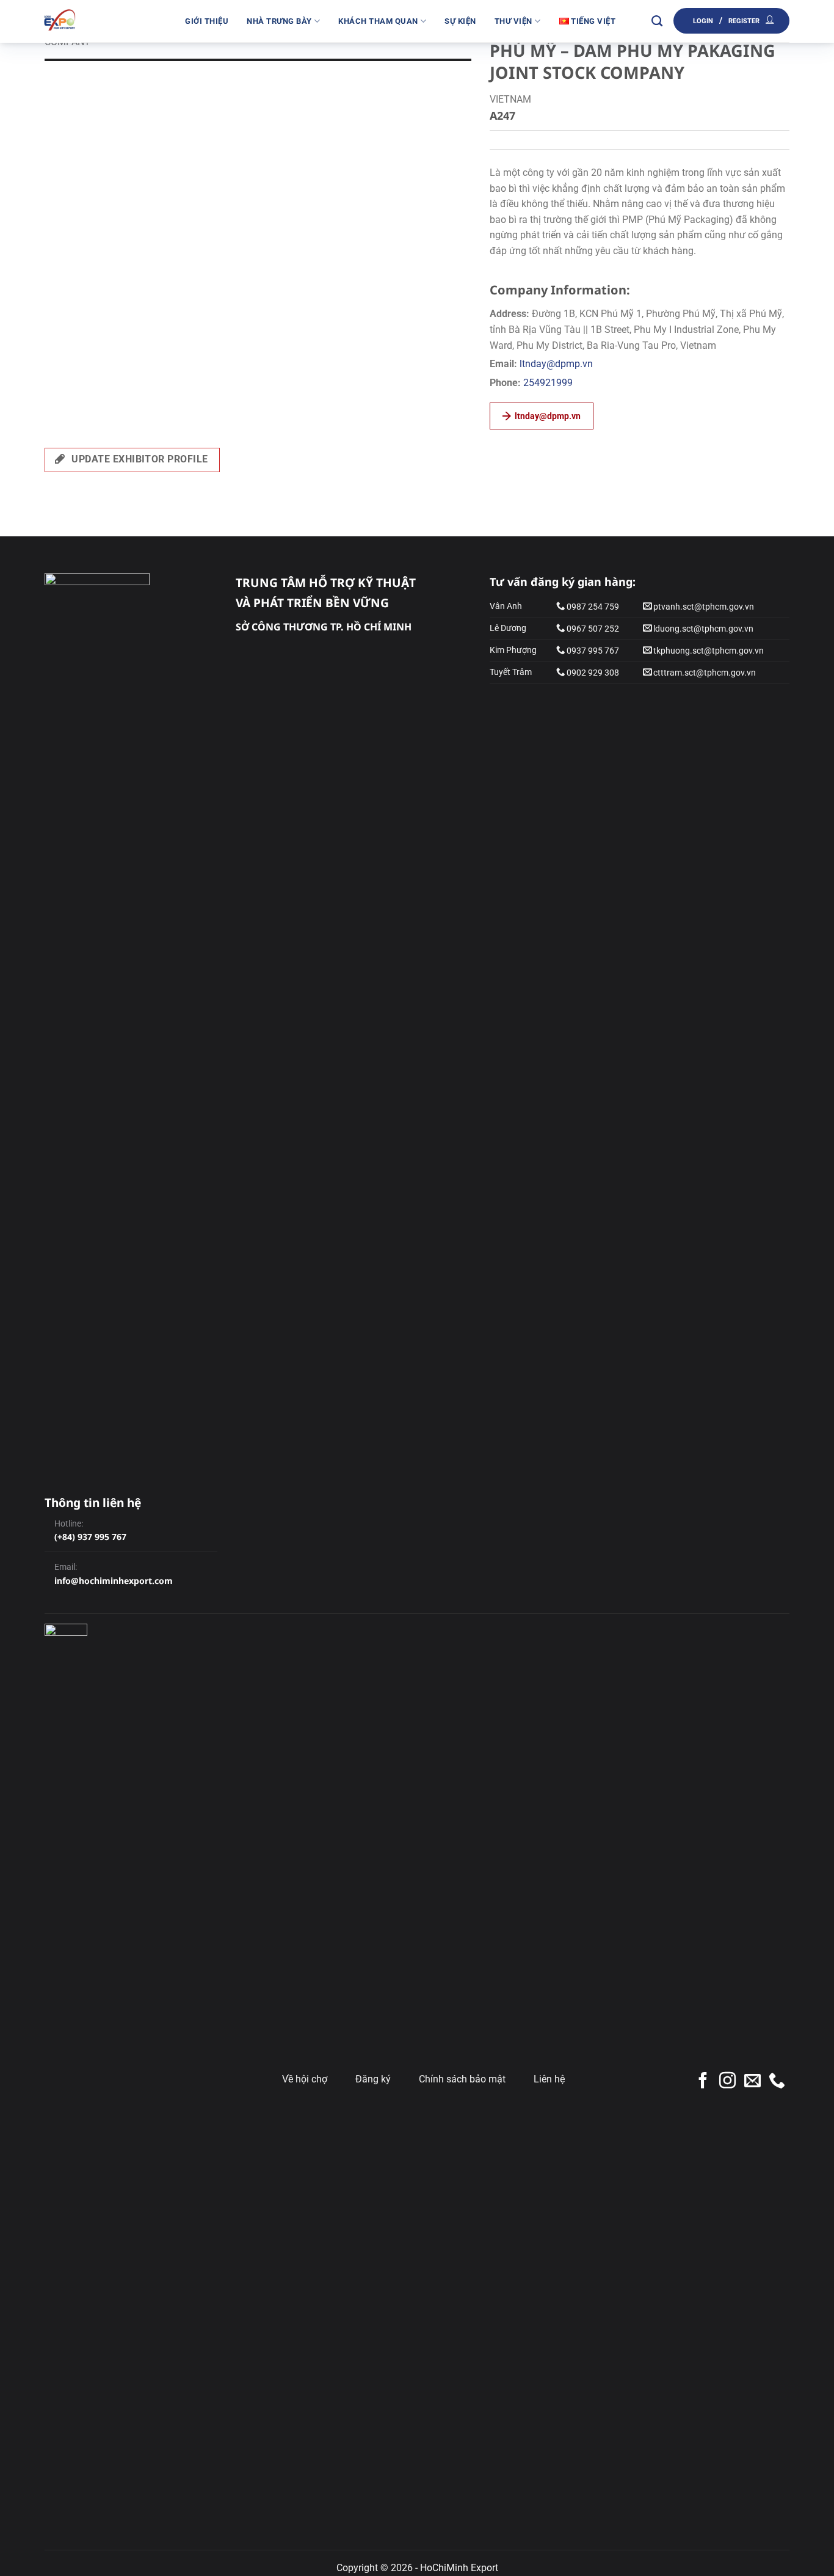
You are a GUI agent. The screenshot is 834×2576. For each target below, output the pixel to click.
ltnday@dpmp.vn (556, 364)
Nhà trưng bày (279, 21)
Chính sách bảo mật (462, 2079)
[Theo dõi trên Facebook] (703, 2082)
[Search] (657, 21)
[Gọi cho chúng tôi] (777, 2082)
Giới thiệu (207, 21)
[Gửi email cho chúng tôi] (752, 2082)
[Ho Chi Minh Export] (106, 21)
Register (744, 21)
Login (703, 21)
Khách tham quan (378, 21)
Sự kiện (460, 21)
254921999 (548, 383)
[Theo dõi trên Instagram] (727, 2082)
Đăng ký (373, 2079)
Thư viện (513, 21)
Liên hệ (549, 2079)
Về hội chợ (305, 2079)
